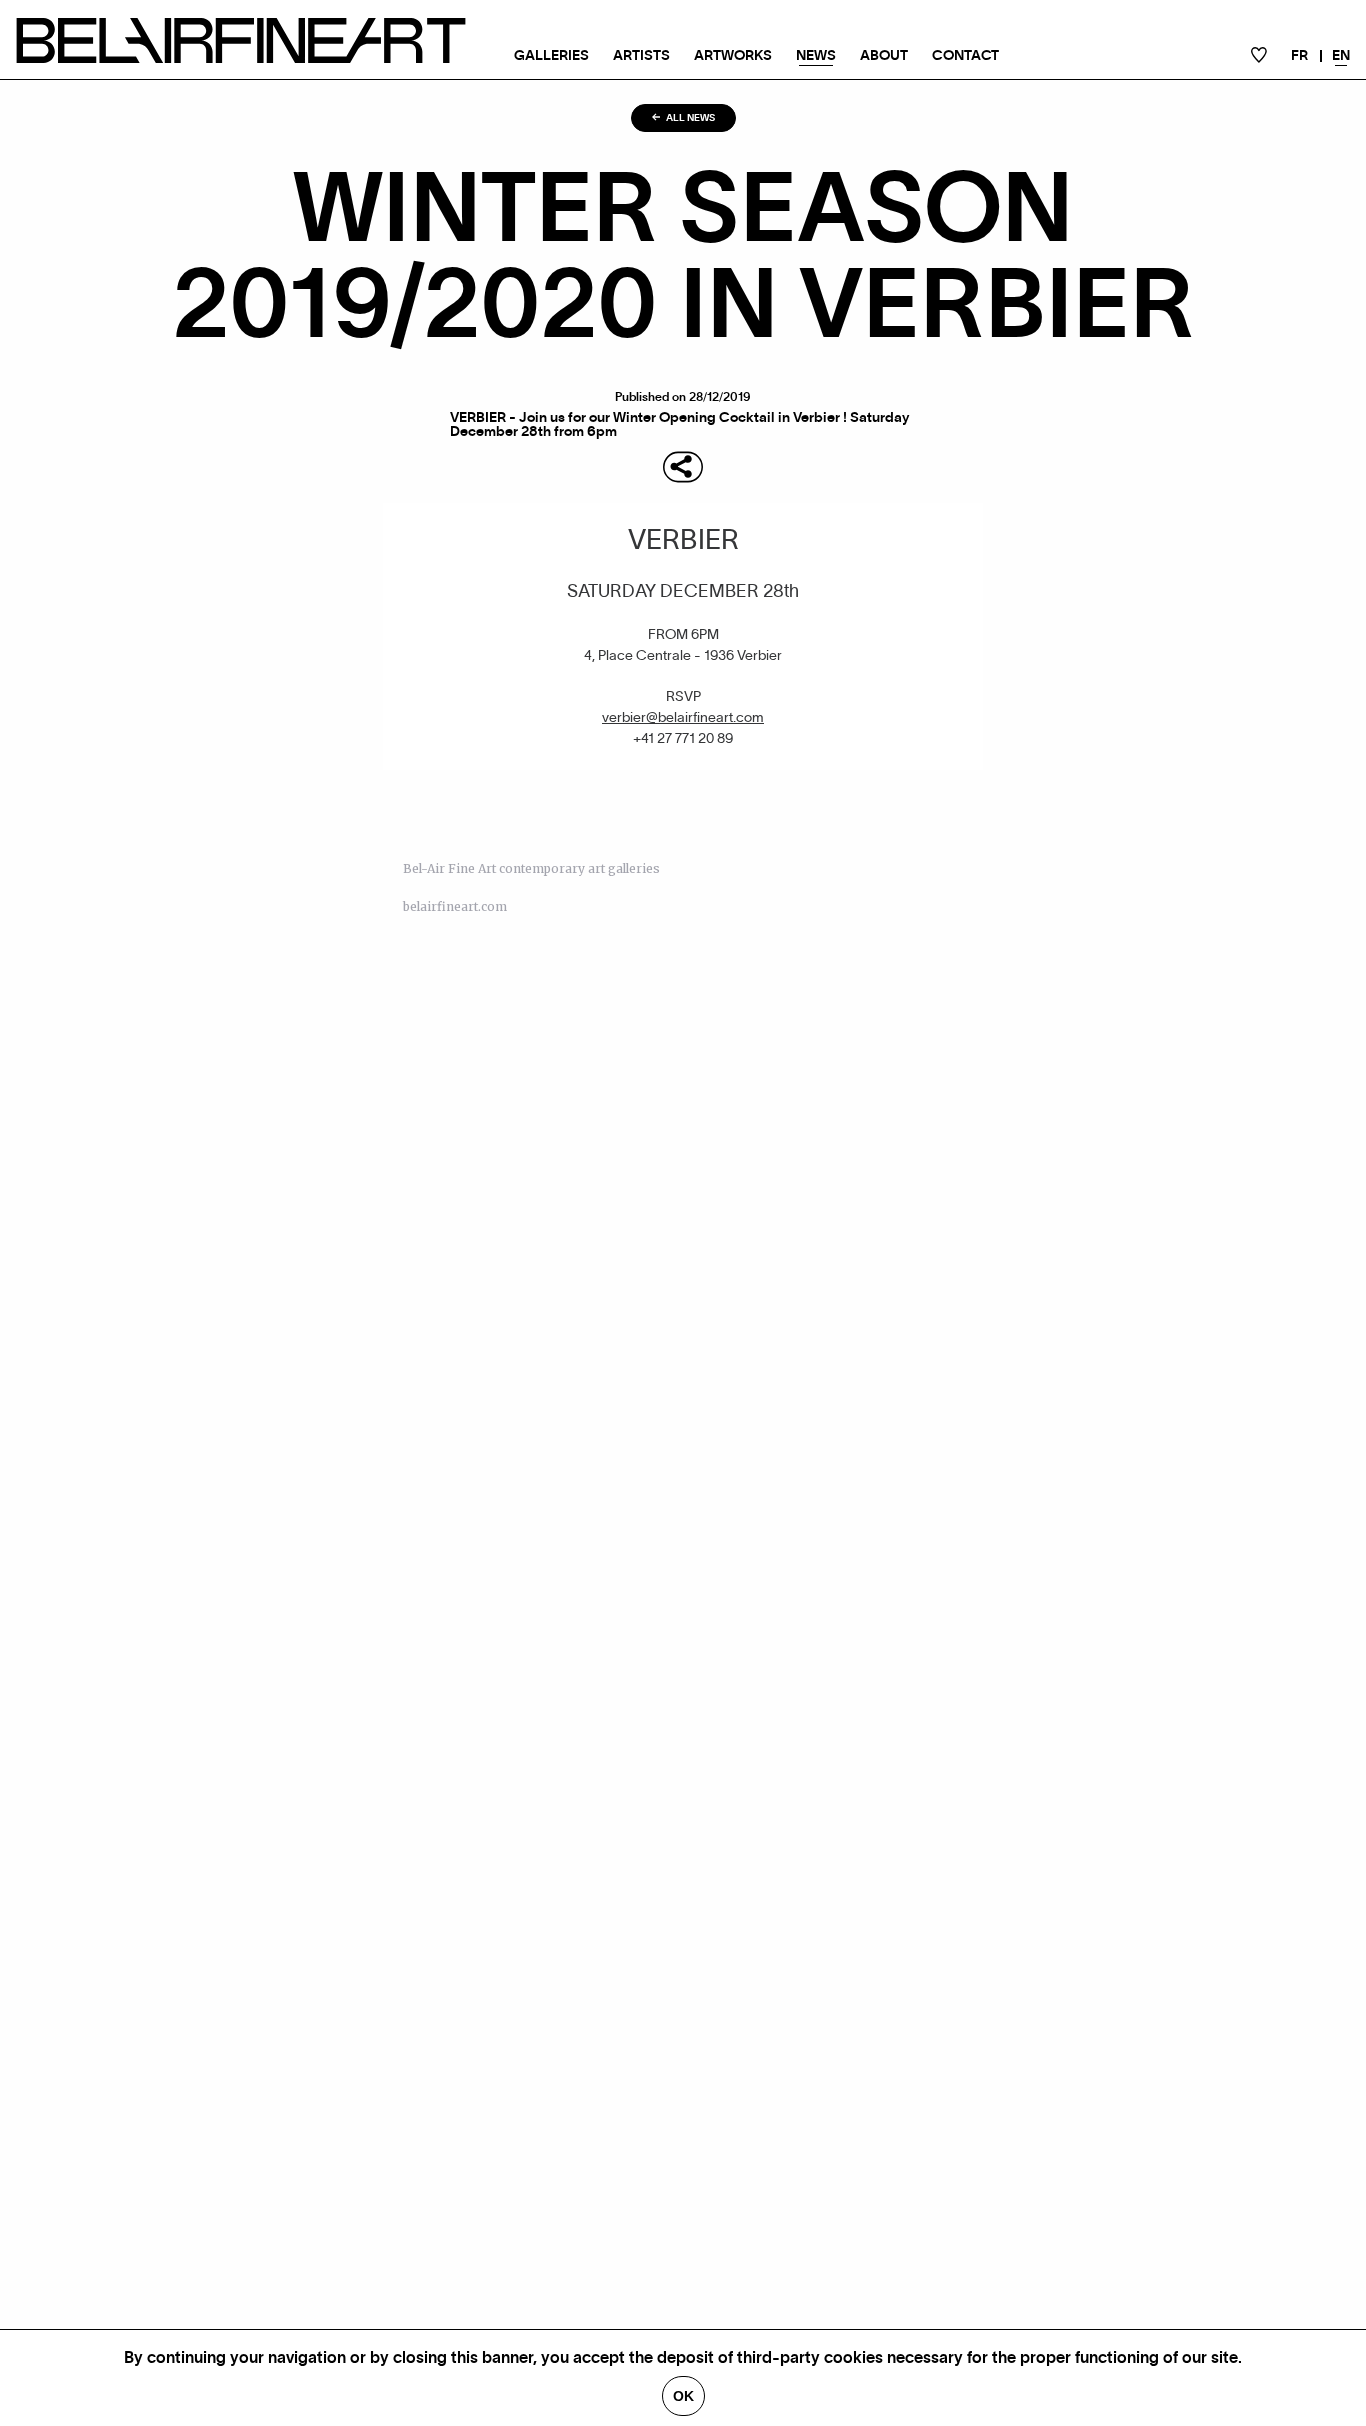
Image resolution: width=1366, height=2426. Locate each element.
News (816, 56)
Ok (683, 2396)
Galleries (551, 56)
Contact (965, 56)
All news (689, 118)
